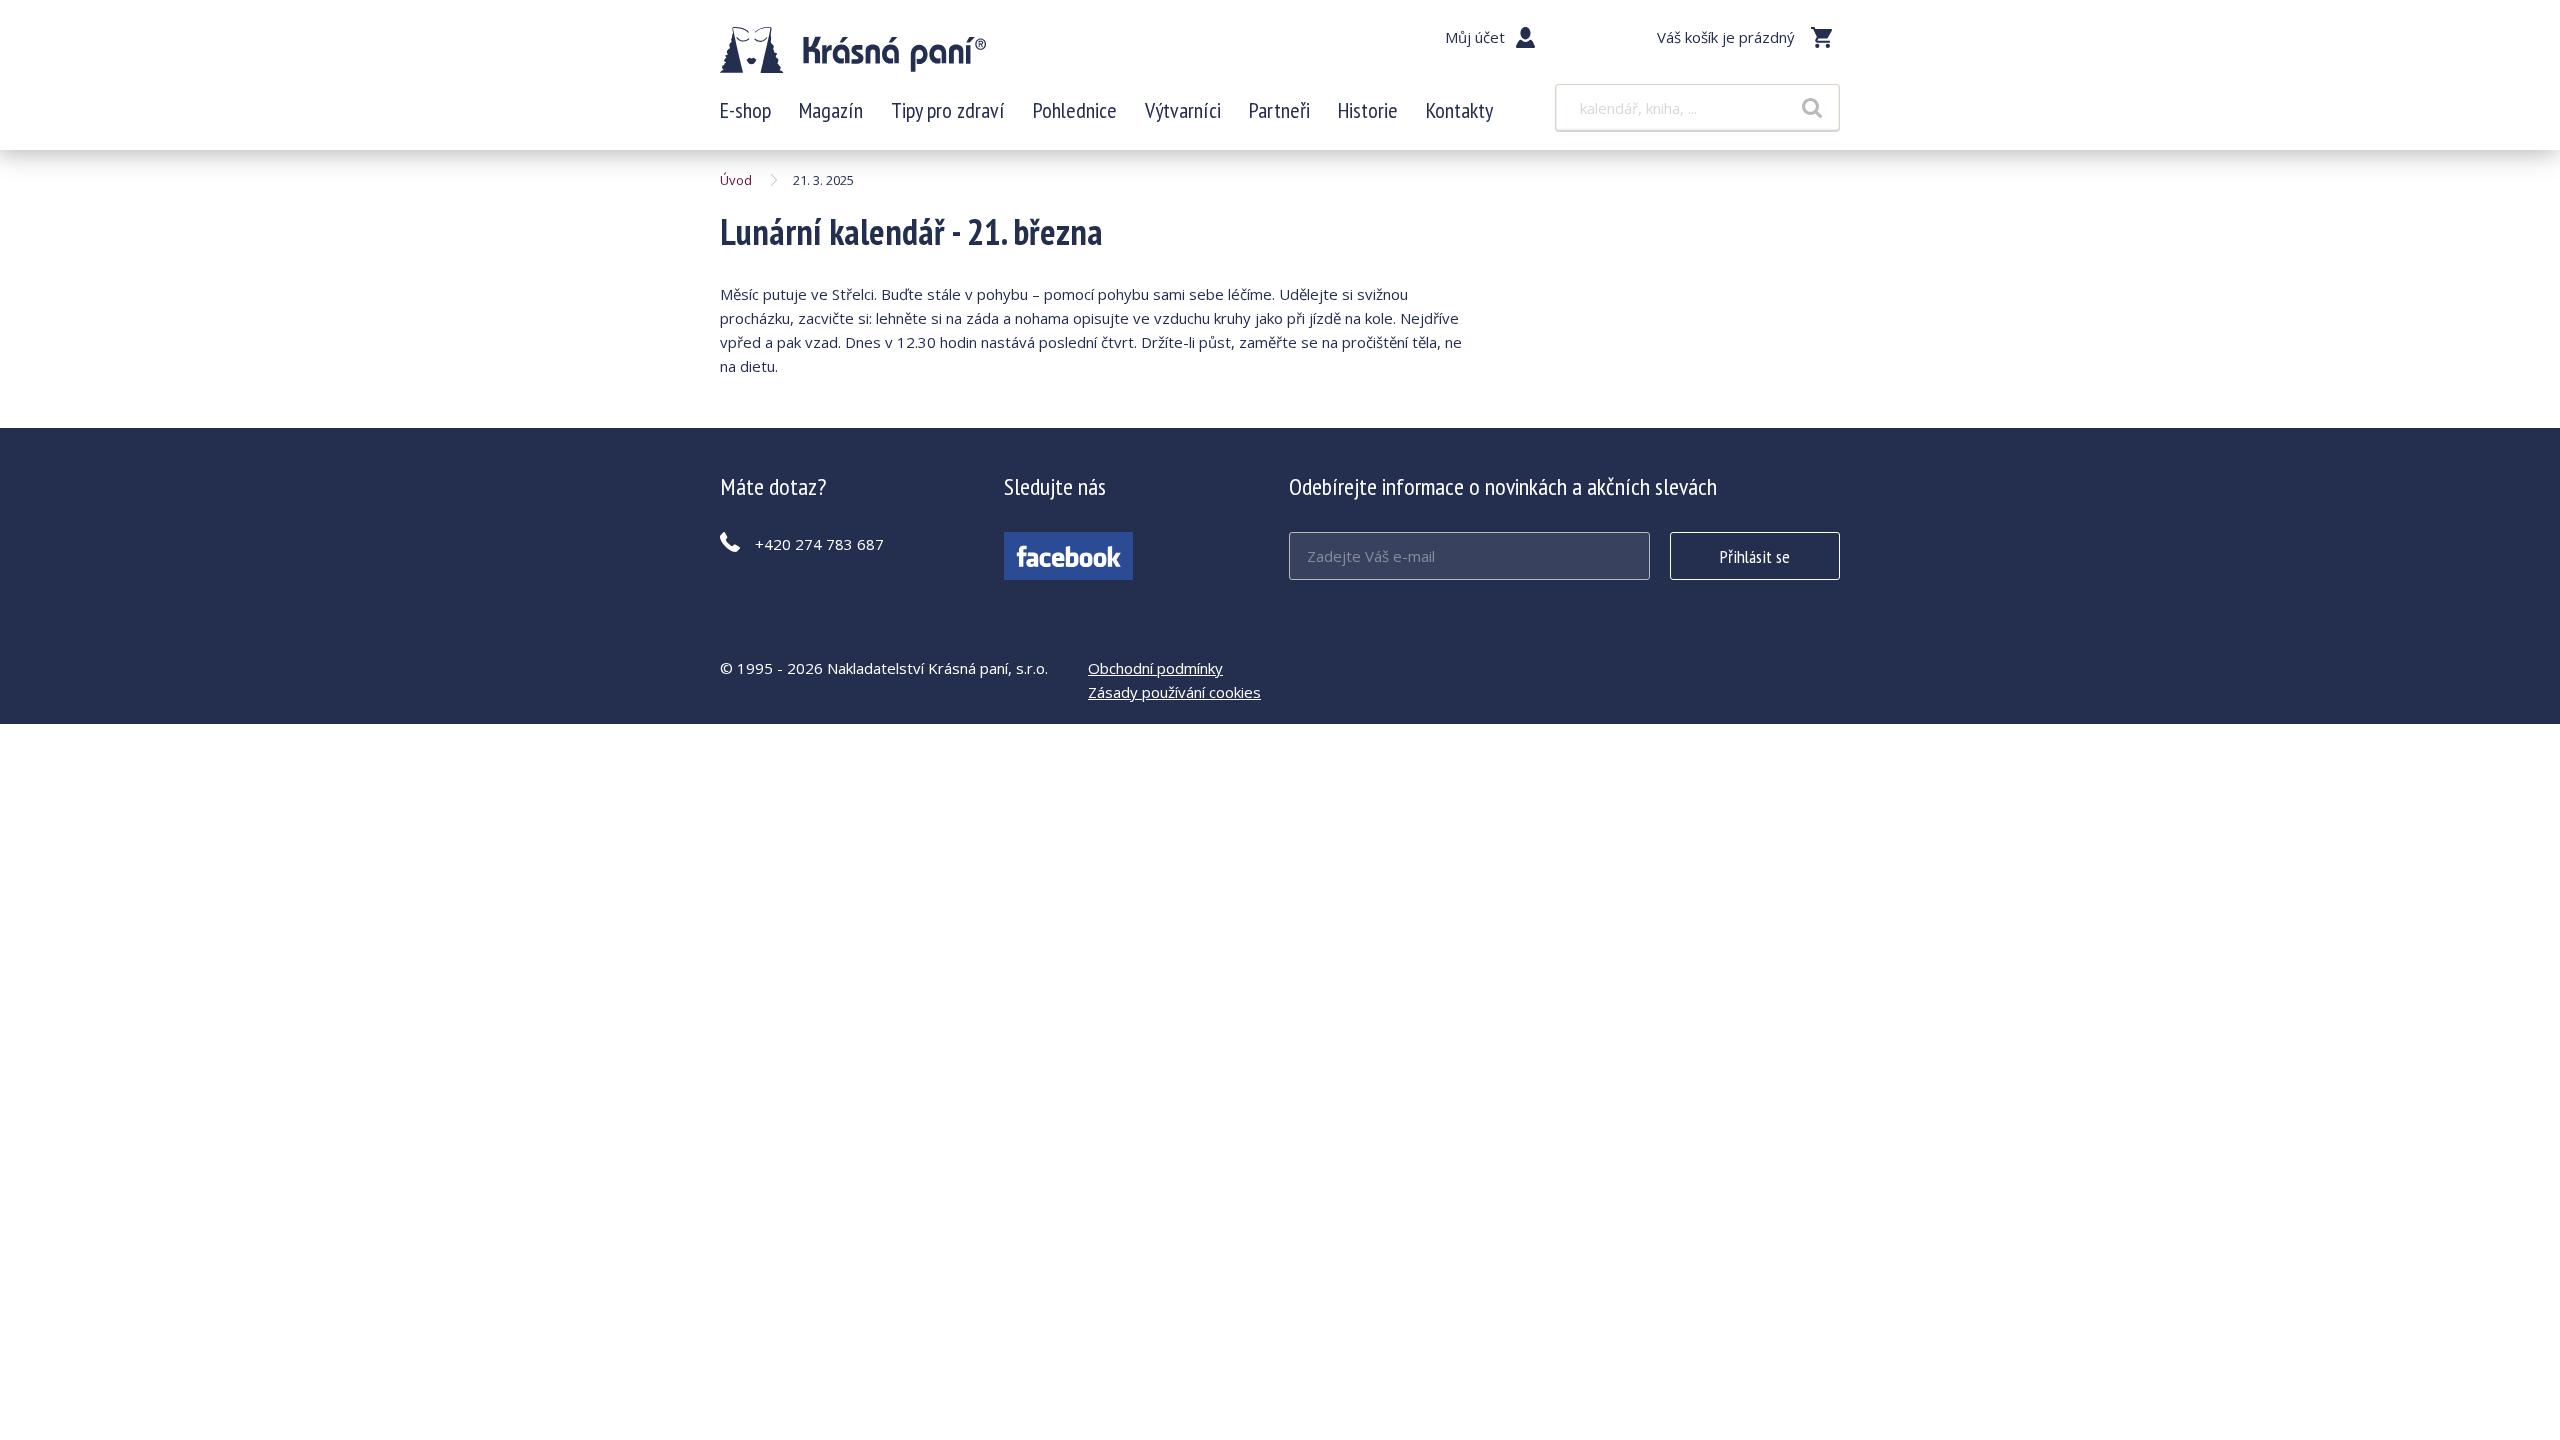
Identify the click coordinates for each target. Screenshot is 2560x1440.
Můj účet (1475, 37)
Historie (1368, 110)
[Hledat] (1812, 108)
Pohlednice (1075, 110)
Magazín (831, 110)
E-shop (745, 110)
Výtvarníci (1183, 110)
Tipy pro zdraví (948, 110)
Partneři (1279, 110)
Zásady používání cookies (1174, 692)
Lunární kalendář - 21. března (853, 50)
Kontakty (1459, 110)
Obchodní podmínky (1155, 668)
